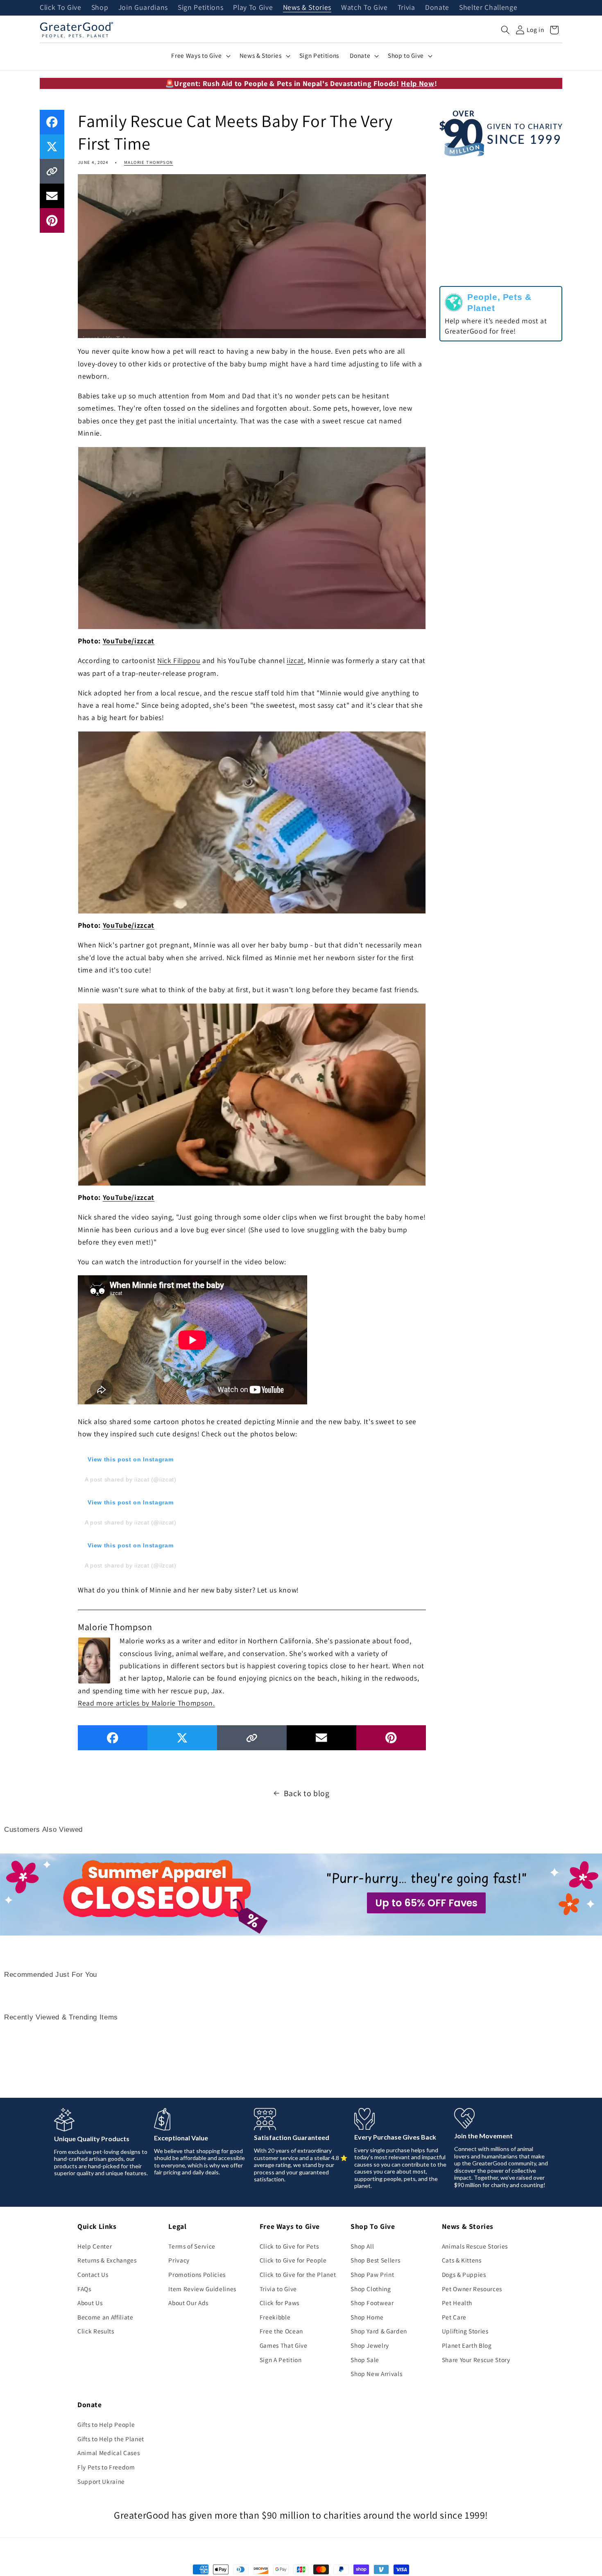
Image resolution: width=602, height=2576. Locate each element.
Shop (100, 8)
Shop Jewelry (370, 2345)
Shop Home (367, 2317)
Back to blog (307, 1793)
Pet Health (457, 2303)
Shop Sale (365, 2360)
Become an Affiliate (105, 2317)
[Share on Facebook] (52, 122)
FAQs (84, 2289)
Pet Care (454, 2317)
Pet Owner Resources (472, 2289)
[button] (505, 30)
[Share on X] (52, 147)
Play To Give (253, 8)
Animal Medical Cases (109, 2453)
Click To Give (61, 8)
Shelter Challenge (488, 8)
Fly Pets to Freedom (106, 2467)
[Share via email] (52, 196)
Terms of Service (192, 2246)
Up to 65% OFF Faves (426, 1903)
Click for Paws (279, 2303)
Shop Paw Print (372, 2274)
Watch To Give (364, 8)
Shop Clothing (371, 2289)
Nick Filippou (179, 660)
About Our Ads (188, 2303)
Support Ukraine (101, 2481)
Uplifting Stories (465, 2331)
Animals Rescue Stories (475, 2246)
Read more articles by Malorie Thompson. (146, 1703)
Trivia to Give (278, 2289)
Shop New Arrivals (376, 2374)
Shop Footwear (372, 2303)
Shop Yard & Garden (379, 2331)
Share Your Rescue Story (476, 2360)
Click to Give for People (293, 2260)
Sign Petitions (200, 8)
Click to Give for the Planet (298, 2274)
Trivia (406, 8)
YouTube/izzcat (129, 641)
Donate (437, 8)
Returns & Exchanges (107, 2260)
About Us (90, 2303)
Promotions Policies (197, 2274)
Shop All (362, 2246)
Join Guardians (143, 8)
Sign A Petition (281, 2360)
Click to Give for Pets (289, 2246)
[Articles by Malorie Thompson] (94, 1659)
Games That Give (284, 2345)
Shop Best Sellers (375, 2260)
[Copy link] (52, 171)
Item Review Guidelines (202, 2289)
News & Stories (307, 8)
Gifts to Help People (106, 2424)
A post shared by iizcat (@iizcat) (131, 1479)
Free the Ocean (281, 2331)
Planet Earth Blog (467, 2345)
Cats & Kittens (462, 2260)
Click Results (96, 2331)
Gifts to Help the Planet (111, 2439)
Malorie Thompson (149, 162)
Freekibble (275, 2317)
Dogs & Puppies (464, 2274)
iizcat (295, 660)
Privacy (179, 2260)
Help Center (95, 2246)
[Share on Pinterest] (52, 220)
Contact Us (93, 2274)
